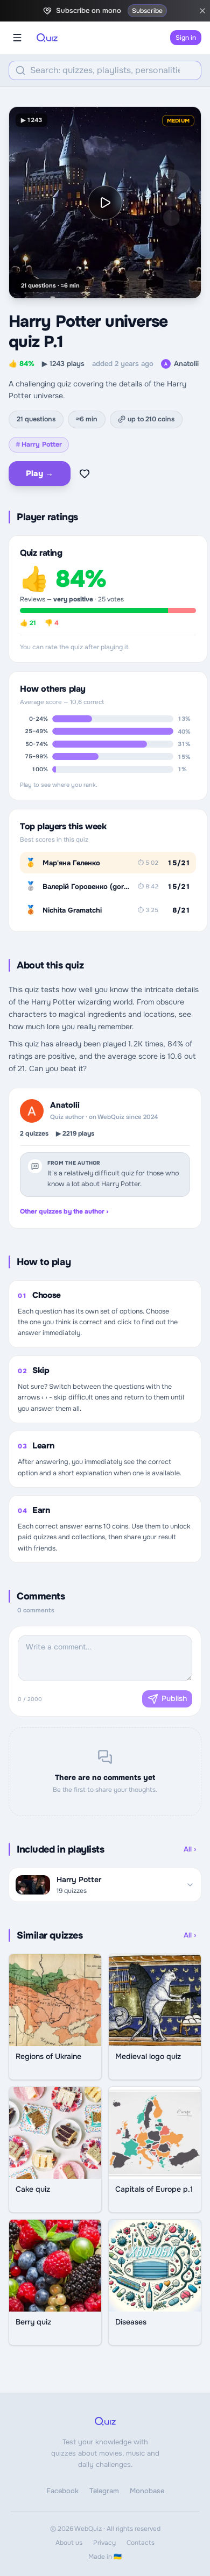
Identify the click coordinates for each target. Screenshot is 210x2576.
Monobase (147, 2491)
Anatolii (181, 364)
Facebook (62, 2491)
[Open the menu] (17, 38)
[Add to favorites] (85, 473)
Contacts (141, 2543)
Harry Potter (39, 444)
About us (69, 2543)
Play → (40, 473)
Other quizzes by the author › (64, 1211)
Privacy (104, 2543)
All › (190, 1849)
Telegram (104, 2491)
